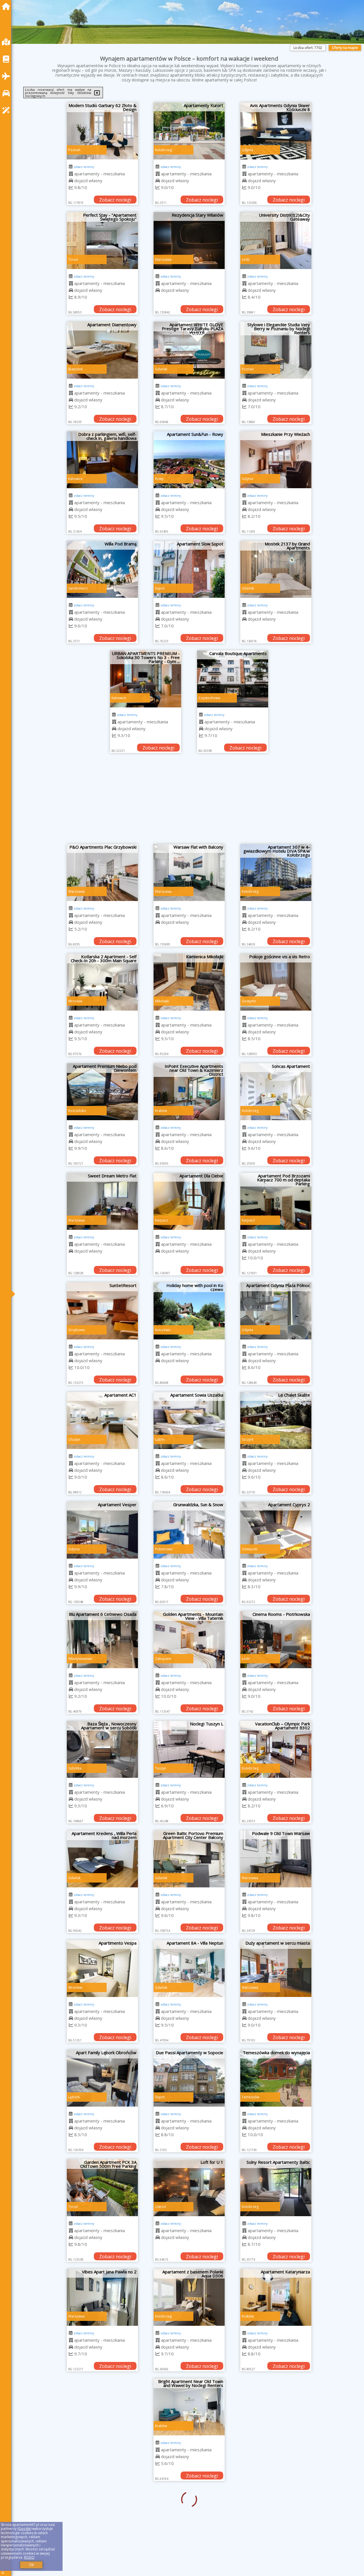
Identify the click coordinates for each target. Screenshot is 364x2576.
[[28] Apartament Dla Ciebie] (189, 1201)
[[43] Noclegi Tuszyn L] (189, 1749)
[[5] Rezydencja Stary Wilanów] (189, 241)
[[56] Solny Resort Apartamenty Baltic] (276, 2188)
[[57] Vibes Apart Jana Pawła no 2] (102, 2297)
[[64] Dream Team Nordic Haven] (189, 2517)
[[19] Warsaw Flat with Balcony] (189, 873)
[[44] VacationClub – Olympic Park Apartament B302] (276, 1749)
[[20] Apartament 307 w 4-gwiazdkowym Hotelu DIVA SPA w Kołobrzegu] (276, 873)
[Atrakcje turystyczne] (7, 110)
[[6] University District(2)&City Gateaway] (276, 241)
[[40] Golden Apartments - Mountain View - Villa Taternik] (189, 1640)
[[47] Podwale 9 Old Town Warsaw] (276, 1859)
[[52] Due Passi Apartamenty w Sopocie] (189, 2078)
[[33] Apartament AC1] (102, 1421)
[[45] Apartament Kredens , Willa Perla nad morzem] (102, 1859)
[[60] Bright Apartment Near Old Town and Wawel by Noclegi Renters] (102, 2407)
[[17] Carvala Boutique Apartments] (233, 679)
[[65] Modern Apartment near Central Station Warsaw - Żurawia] (276, 2517)
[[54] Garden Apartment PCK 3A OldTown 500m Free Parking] (102, 2188)
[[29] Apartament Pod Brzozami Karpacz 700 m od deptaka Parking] (276, 1201)
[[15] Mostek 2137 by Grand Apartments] (276, 569)
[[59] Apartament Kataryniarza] (276, 2297)
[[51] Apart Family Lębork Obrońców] (102, 2078)
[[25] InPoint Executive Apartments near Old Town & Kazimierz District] (189, 1092)
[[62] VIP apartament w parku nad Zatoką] (276, 2407)
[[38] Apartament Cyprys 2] (276, 1530)
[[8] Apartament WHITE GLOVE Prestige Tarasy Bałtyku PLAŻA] (189, 350)
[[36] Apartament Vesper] (102, 1530)
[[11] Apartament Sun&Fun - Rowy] (189, 460)
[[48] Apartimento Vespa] (102, 1969)
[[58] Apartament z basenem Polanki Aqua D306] (189, 2297)
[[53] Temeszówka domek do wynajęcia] (276, 2078)
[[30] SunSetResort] (102, 1311)
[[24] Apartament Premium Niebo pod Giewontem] (102, 1092)
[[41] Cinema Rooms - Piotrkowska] (276, 1640)
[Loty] (7, 76)
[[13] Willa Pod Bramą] (102, 569)
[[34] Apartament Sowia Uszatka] (189, 1421)
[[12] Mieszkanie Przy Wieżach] (276, 460)
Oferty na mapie (345, 48)
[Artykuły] (7, 59)
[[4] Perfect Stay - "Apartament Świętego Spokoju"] (102, 241)
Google (24, 2529)
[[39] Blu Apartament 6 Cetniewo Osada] (102, 1640)
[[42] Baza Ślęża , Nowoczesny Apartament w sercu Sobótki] (102, 1749)
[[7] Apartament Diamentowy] (102, 350)
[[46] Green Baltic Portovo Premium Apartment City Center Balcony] (189, 1859)
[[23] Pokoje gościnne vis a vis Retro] (276, 982)
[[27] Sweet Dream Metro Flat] (102, 1201)
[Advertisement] (189, 801)
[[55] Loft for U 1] (189, 2188)
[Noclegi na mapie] (7, 42)
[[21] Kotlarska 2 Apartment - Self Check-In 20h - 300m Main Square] (102, 982)
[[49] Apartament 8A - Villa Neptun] (189, 1969)
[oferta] (71, 174)
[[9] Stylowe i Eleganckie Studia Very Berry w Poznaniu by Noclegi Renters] (276, 350)
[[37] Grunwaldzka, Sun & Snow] (189, 1530)
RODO (29, 2557)
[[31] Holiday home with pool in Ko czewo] (189, 1311)
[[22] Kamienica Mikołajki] (189, 982)
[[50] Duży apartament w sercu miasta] (276, 1969)
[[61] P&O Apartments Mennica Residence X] (189, 2407)
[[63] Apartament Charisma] (102, 2517)
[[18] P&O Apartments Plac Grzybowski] (102, 873)
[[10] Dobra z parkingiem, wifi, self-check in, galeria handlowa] (102, 460)
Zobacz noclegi (115, 200)
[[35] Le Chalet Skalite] (276, 1421)
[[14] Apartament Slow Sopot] (189, 569)
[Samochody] (7, 93)
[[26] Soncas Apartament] (276, 1092)
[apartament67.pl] (7, 6)
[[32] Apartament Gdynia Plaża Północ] (276, 1311)
